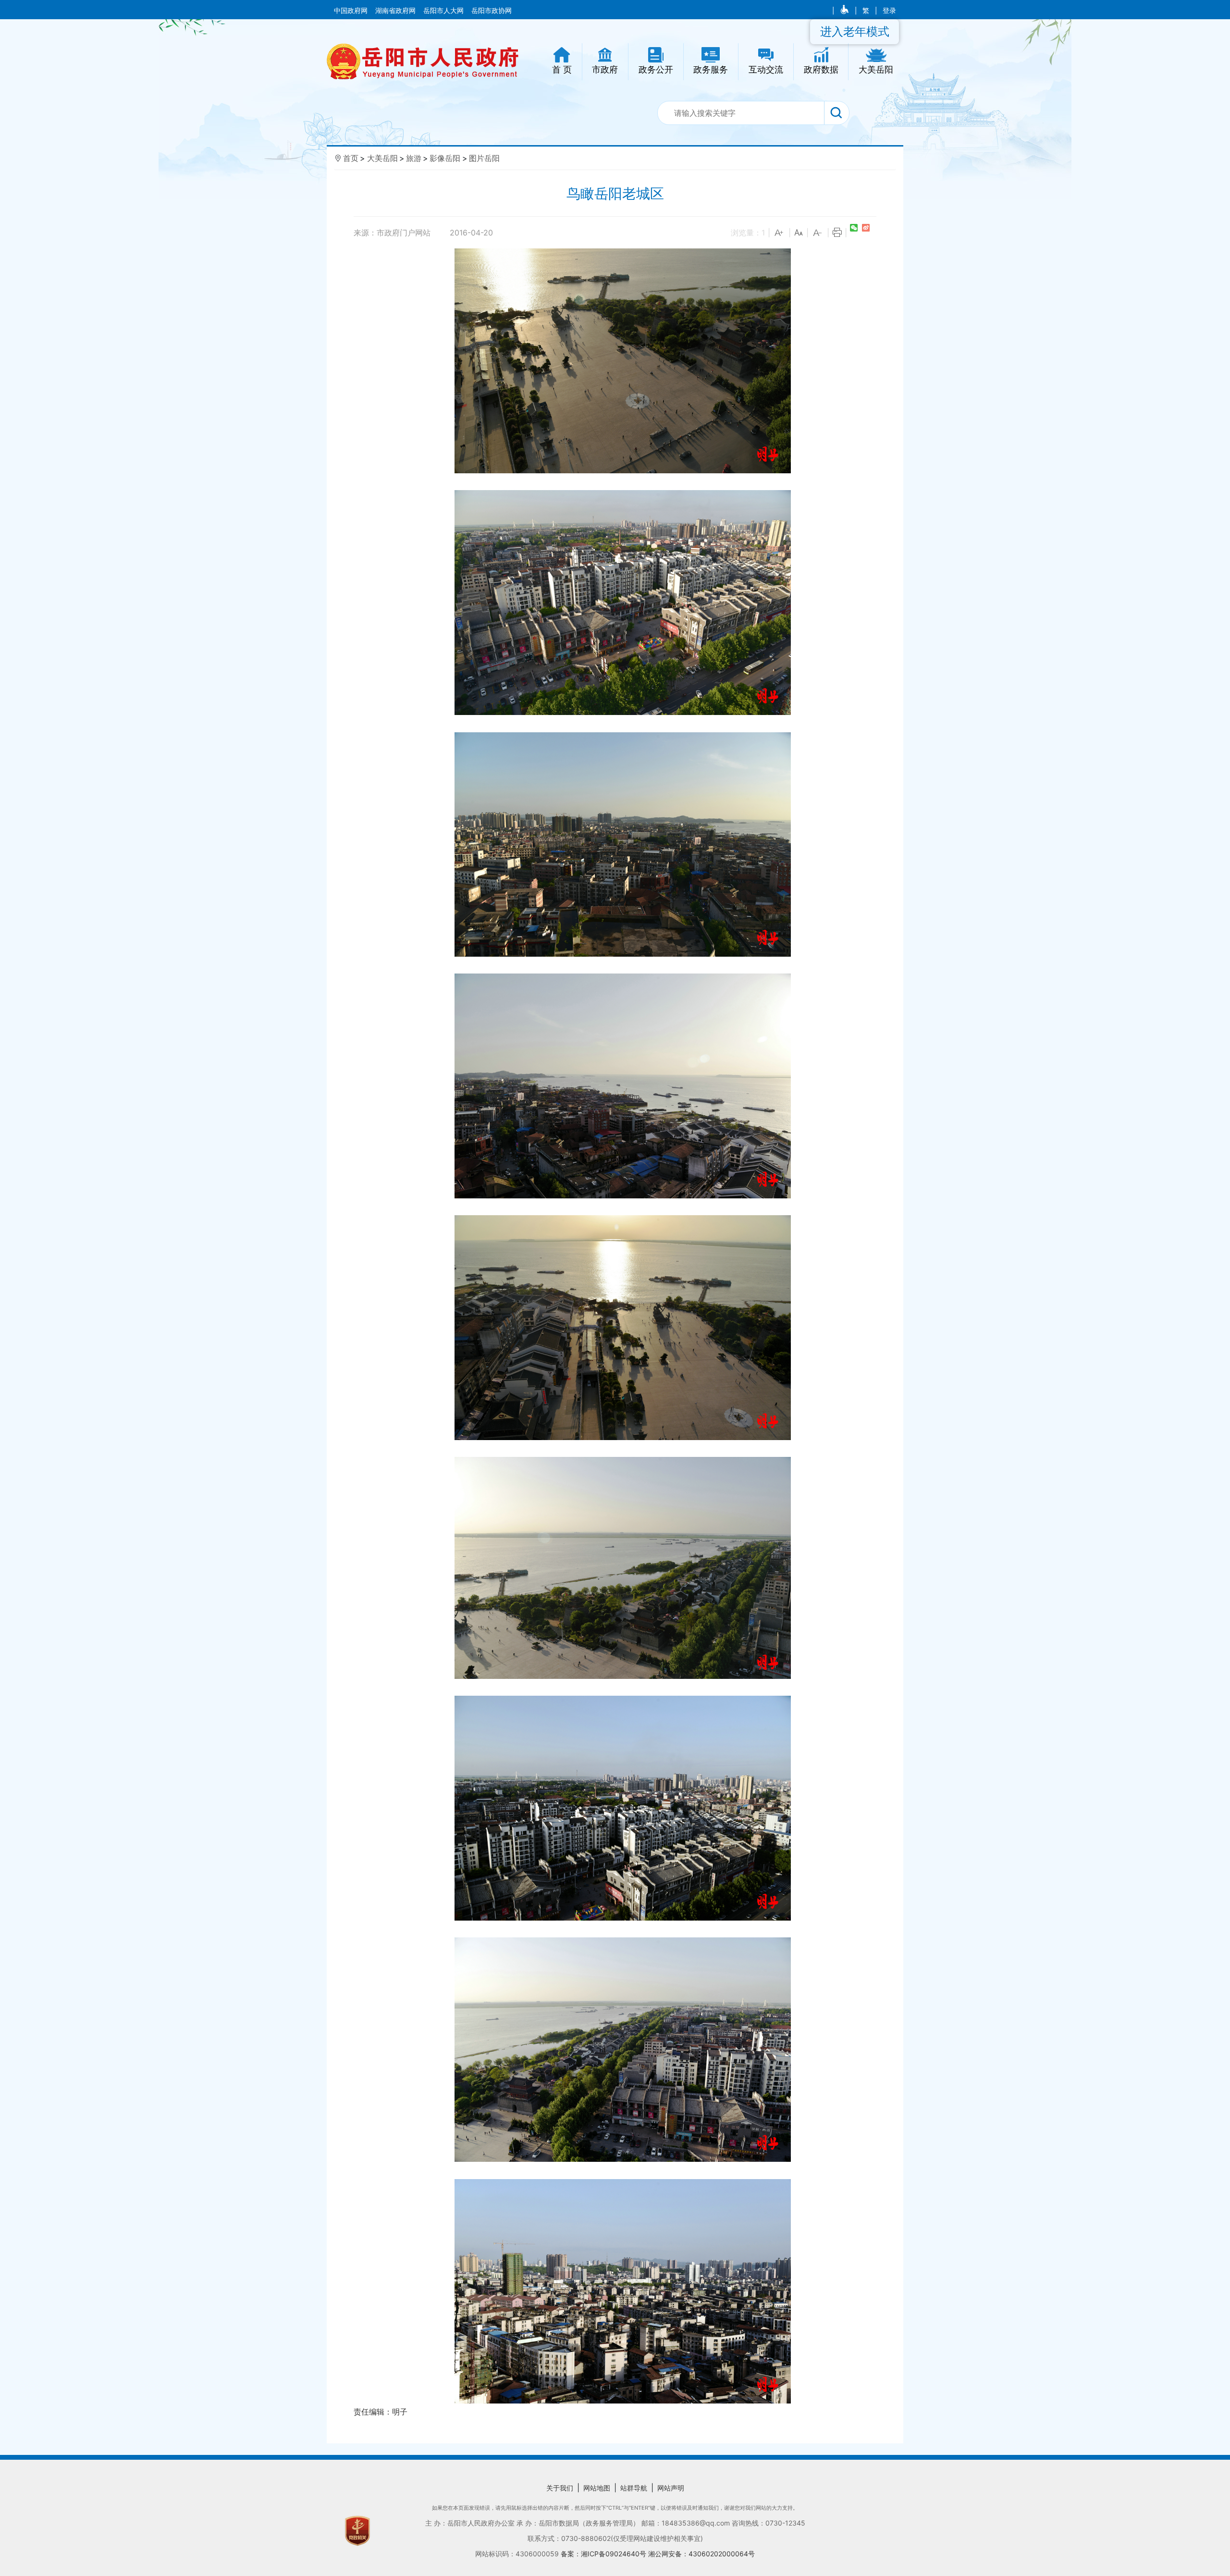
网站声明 (671, 2488)
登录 (889, 11)
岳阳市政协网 (492, 11)
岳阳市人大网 (444, 11)
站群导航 (634, 2488)
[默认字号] (799, 233)
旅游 (414, 158)
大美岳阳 (382, 158)
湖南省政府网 (396, 11)
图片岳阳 (484, 158)
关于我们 (560, 2488)
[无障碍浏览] (845, 11)
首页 (351, 158)
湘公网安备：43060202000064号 (701, 2554)
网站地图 (597, 2488)
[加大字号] (779, 233)
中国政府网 (352, 11)
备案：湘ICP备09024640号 (604, 2554)
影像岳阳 (445, 158)
